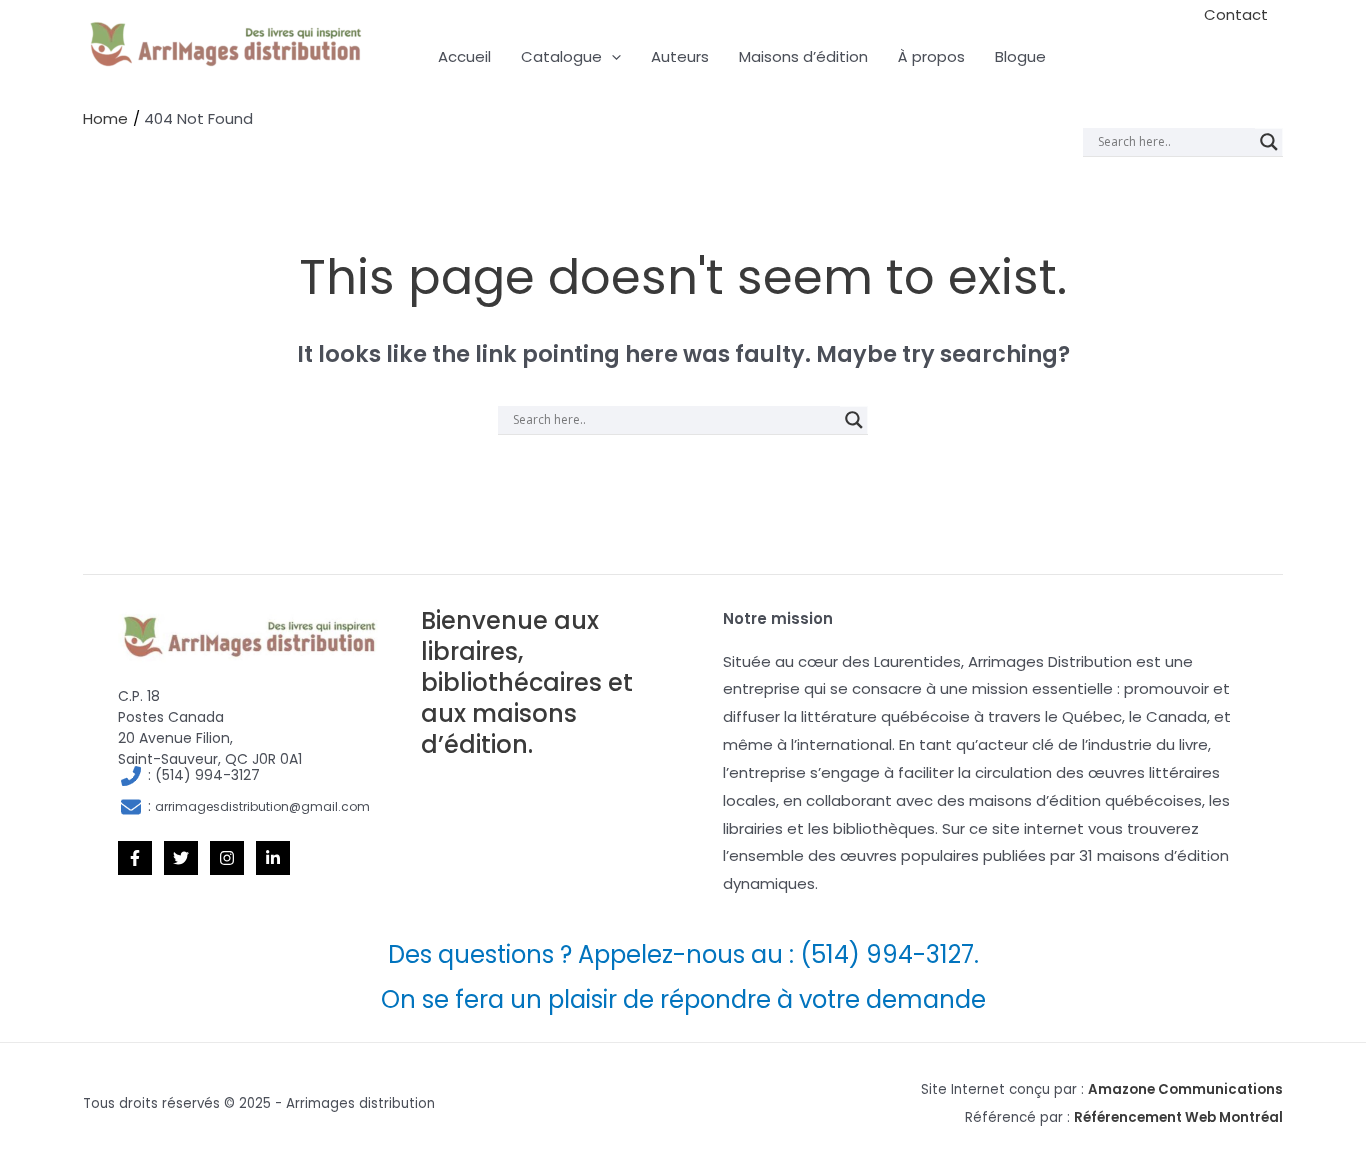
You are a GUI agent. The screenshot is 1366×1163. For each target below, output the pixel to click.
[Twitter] (181, 858)
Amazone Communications (1185, 1089)
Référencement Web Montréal (1178, 1117)
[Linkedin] (273, 858)
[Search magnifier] (1269, 142)
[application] (611, 57)
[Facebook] (135, 858)
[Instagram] (227, 858)
